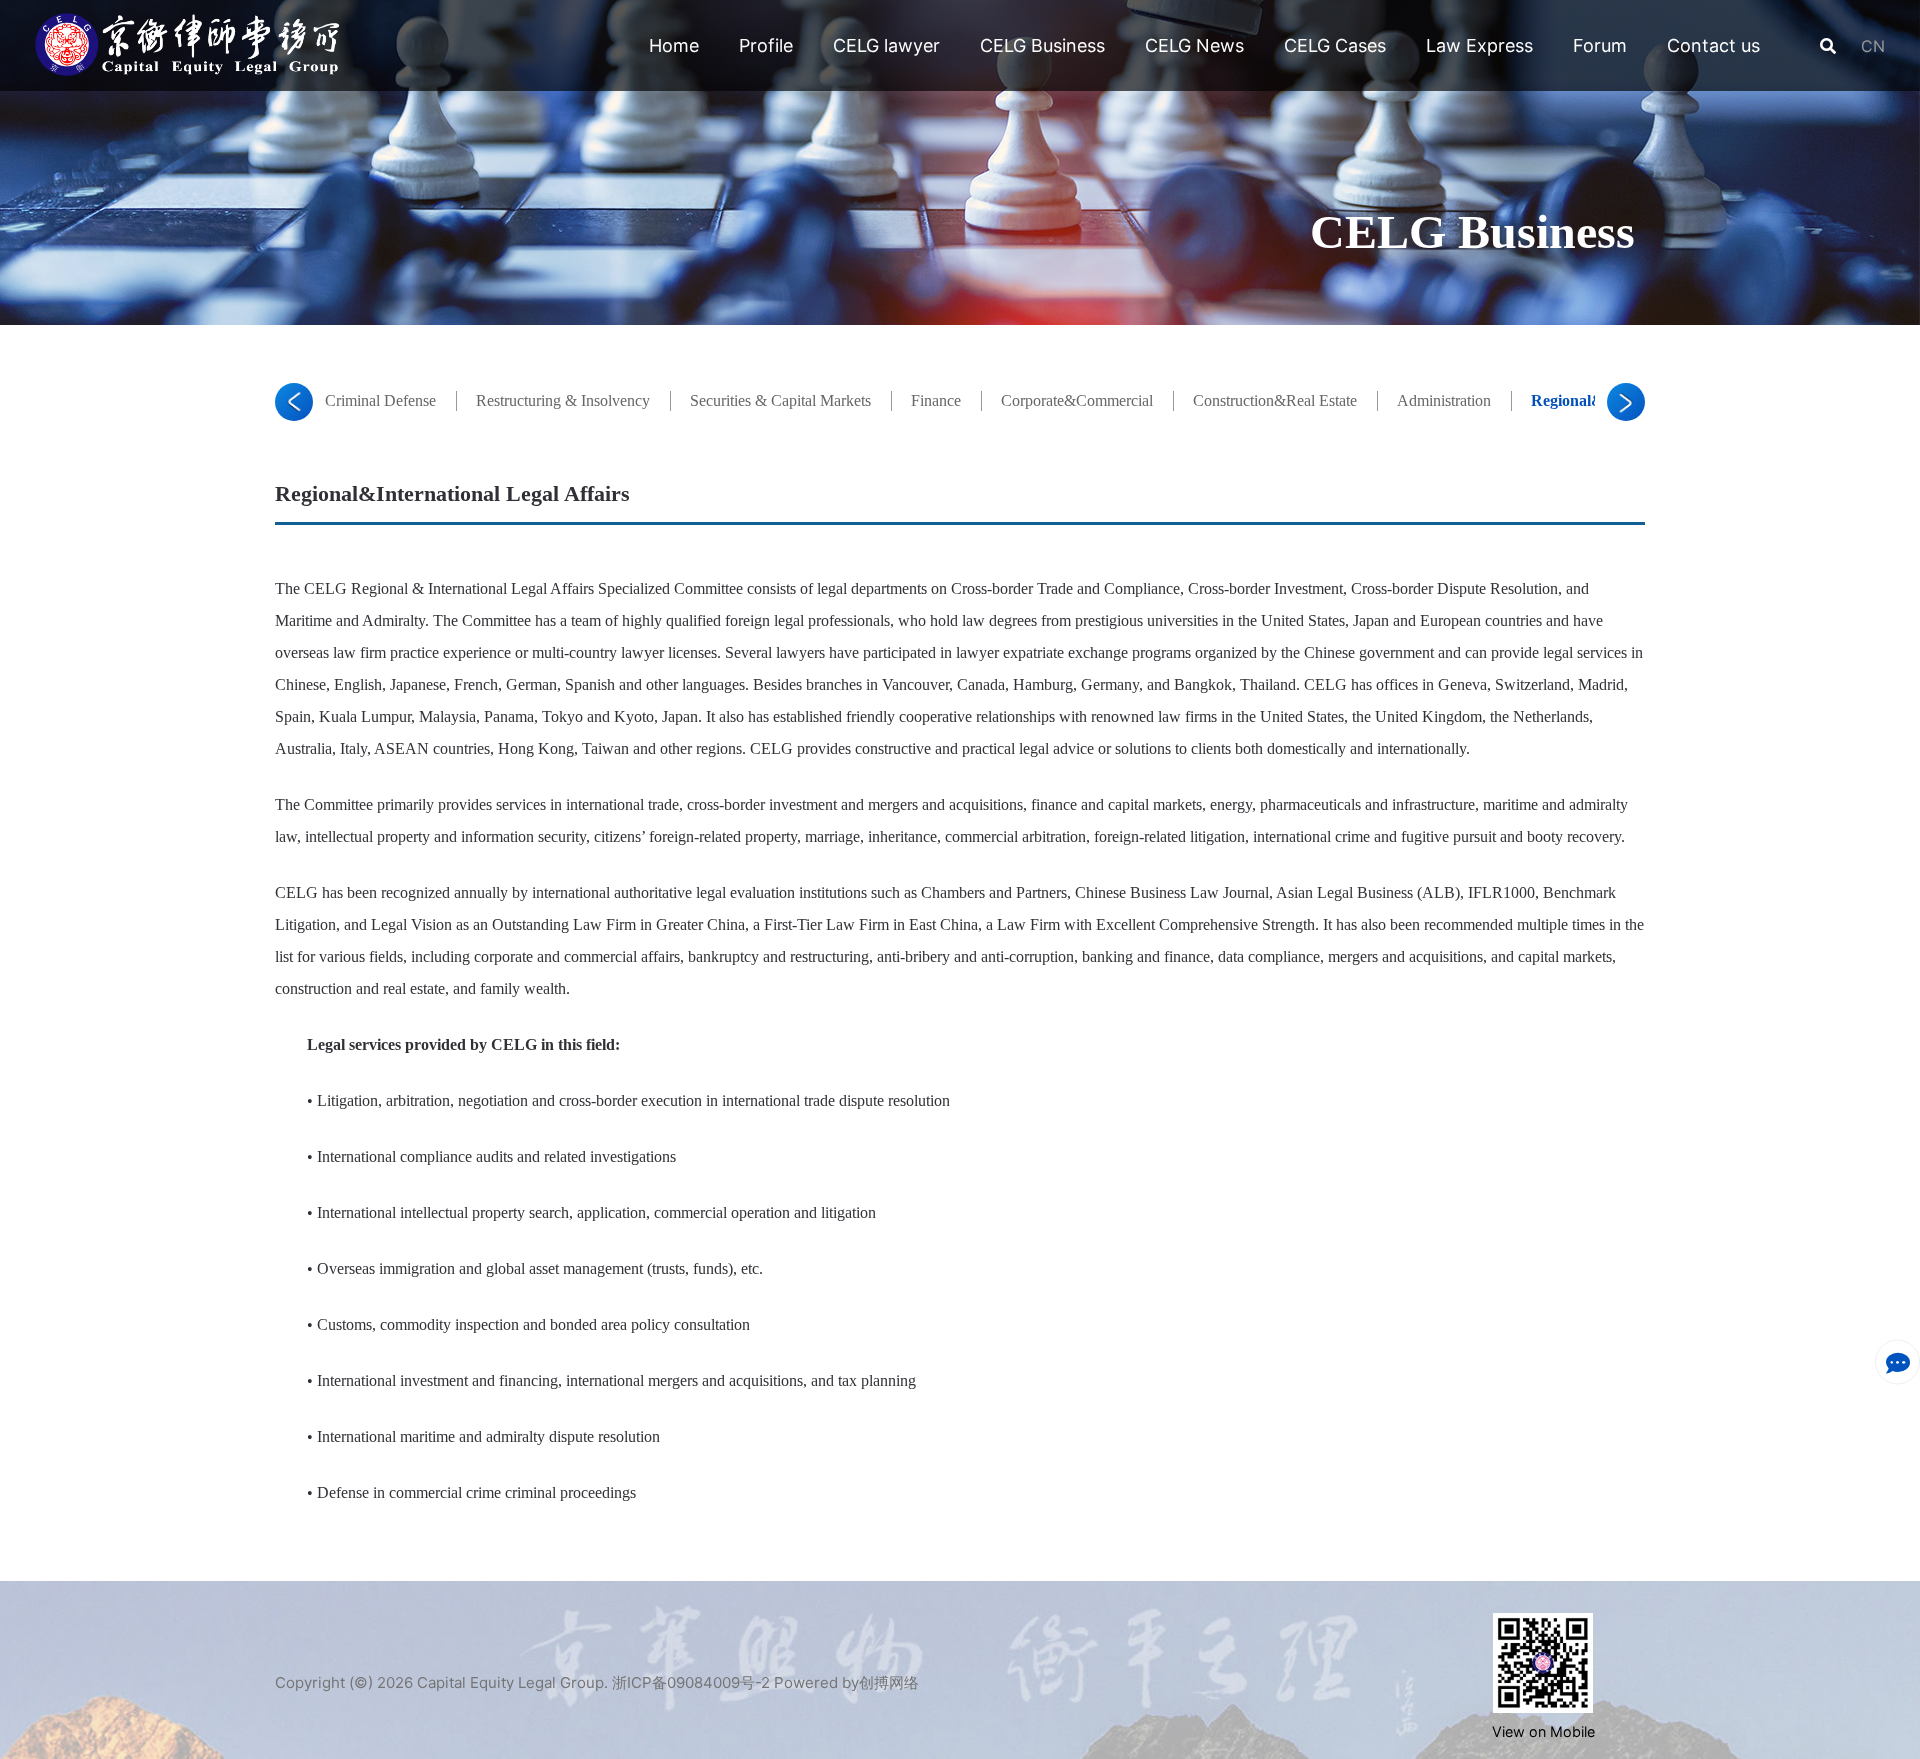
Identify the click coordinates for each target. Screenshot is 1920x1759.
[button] (294, 402)
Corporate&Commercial (1077, 400)
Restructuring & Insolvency (563, 400)
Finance (936, 400)
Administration (1444, 400)
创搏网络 (889, 1682)
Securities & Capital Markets (780, 400)
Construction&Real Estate (1275, 400)
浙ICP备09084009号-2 (691, 1682)
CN (1870, 46)
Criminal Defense (380, 400)
